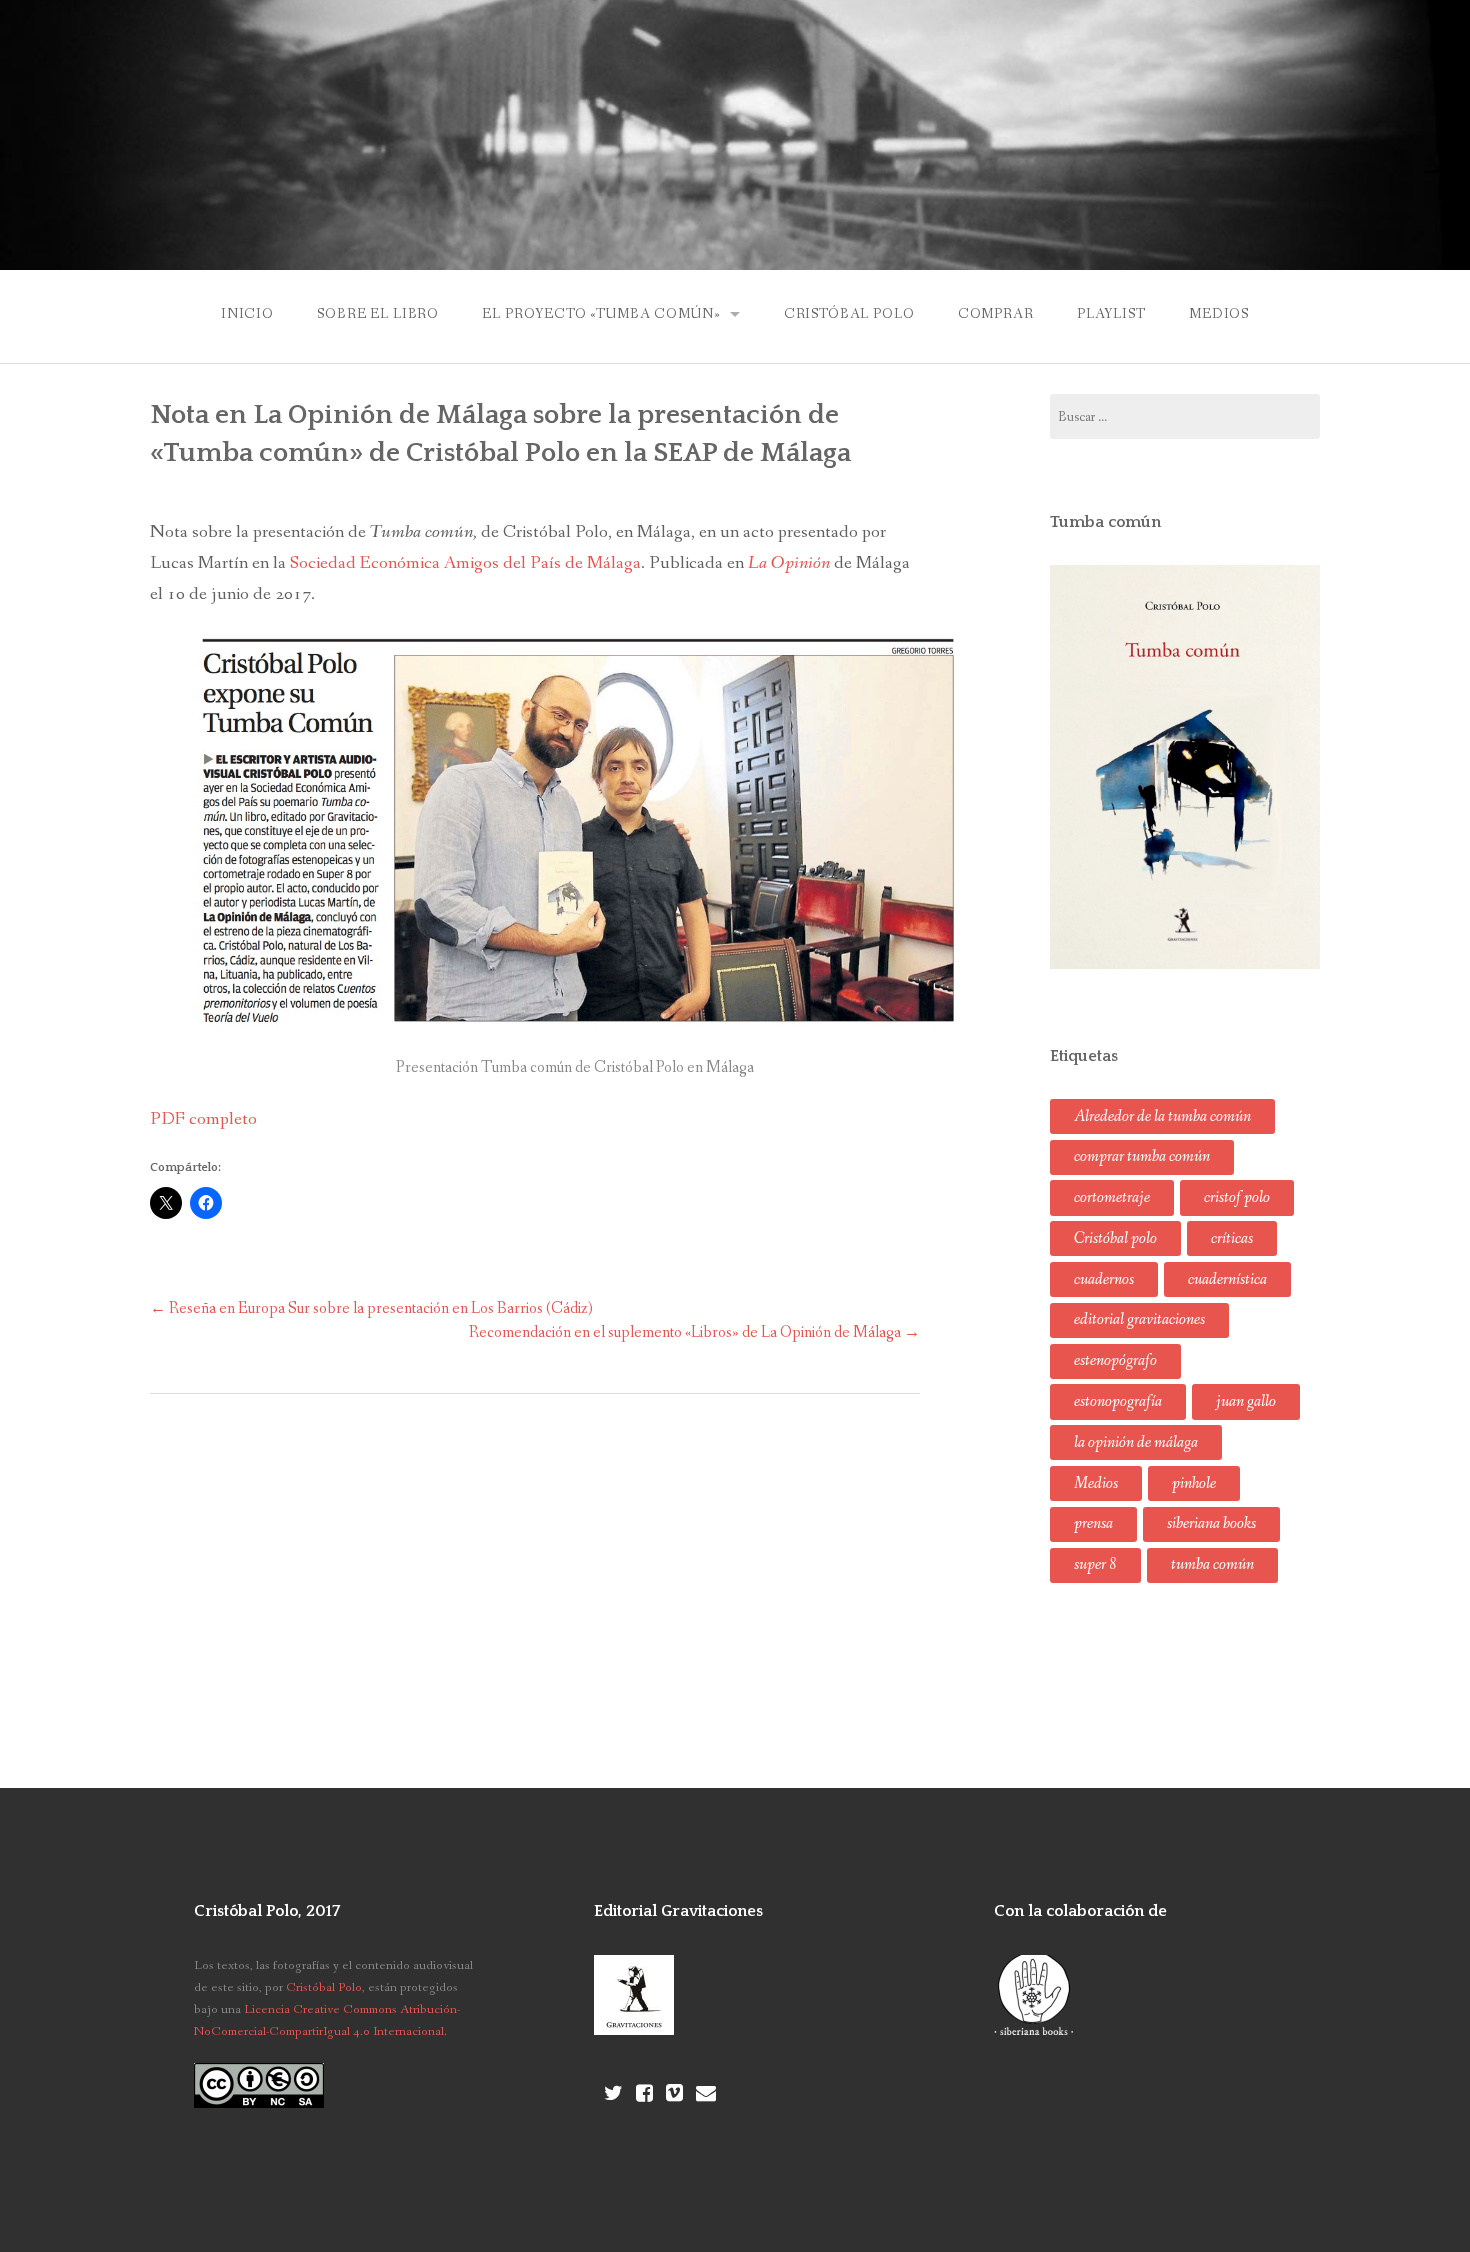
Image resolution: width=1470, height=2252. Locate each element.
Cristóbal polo (1115, 1238)
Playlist (1111, 314)
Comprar (996, 314)
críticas (1232, 1238)
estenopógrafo (1115, 1360)
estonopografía (1118, 1401)
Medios (1219, 314)
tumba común (1212, 1564)
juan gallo (1246, 1401)
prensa (1093, 1523)
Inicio (247, 314)
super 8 (1095, 1564)
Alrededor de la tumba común (1162, 1116)
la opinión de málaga (1136, 1442)
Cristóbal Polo (849, 314)
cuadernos (1104, 1279)
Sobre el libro (378, 314)
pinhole (1194, 1483)
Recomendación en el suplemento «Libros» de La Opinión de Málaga (694, 1332)
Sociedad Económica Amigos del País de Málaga (465, 563)
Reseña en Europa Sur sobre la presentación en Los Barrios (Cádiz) (371, 1308)
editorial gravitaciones (1139, 1319)
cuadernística (1227, 1279)
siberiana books (1211, 1523)
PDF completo (203, 1119)
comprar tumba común (1142, 1156)
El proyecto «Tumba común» (601, 314)
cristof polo (1237, 1197)
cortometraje (1112, 1197)
